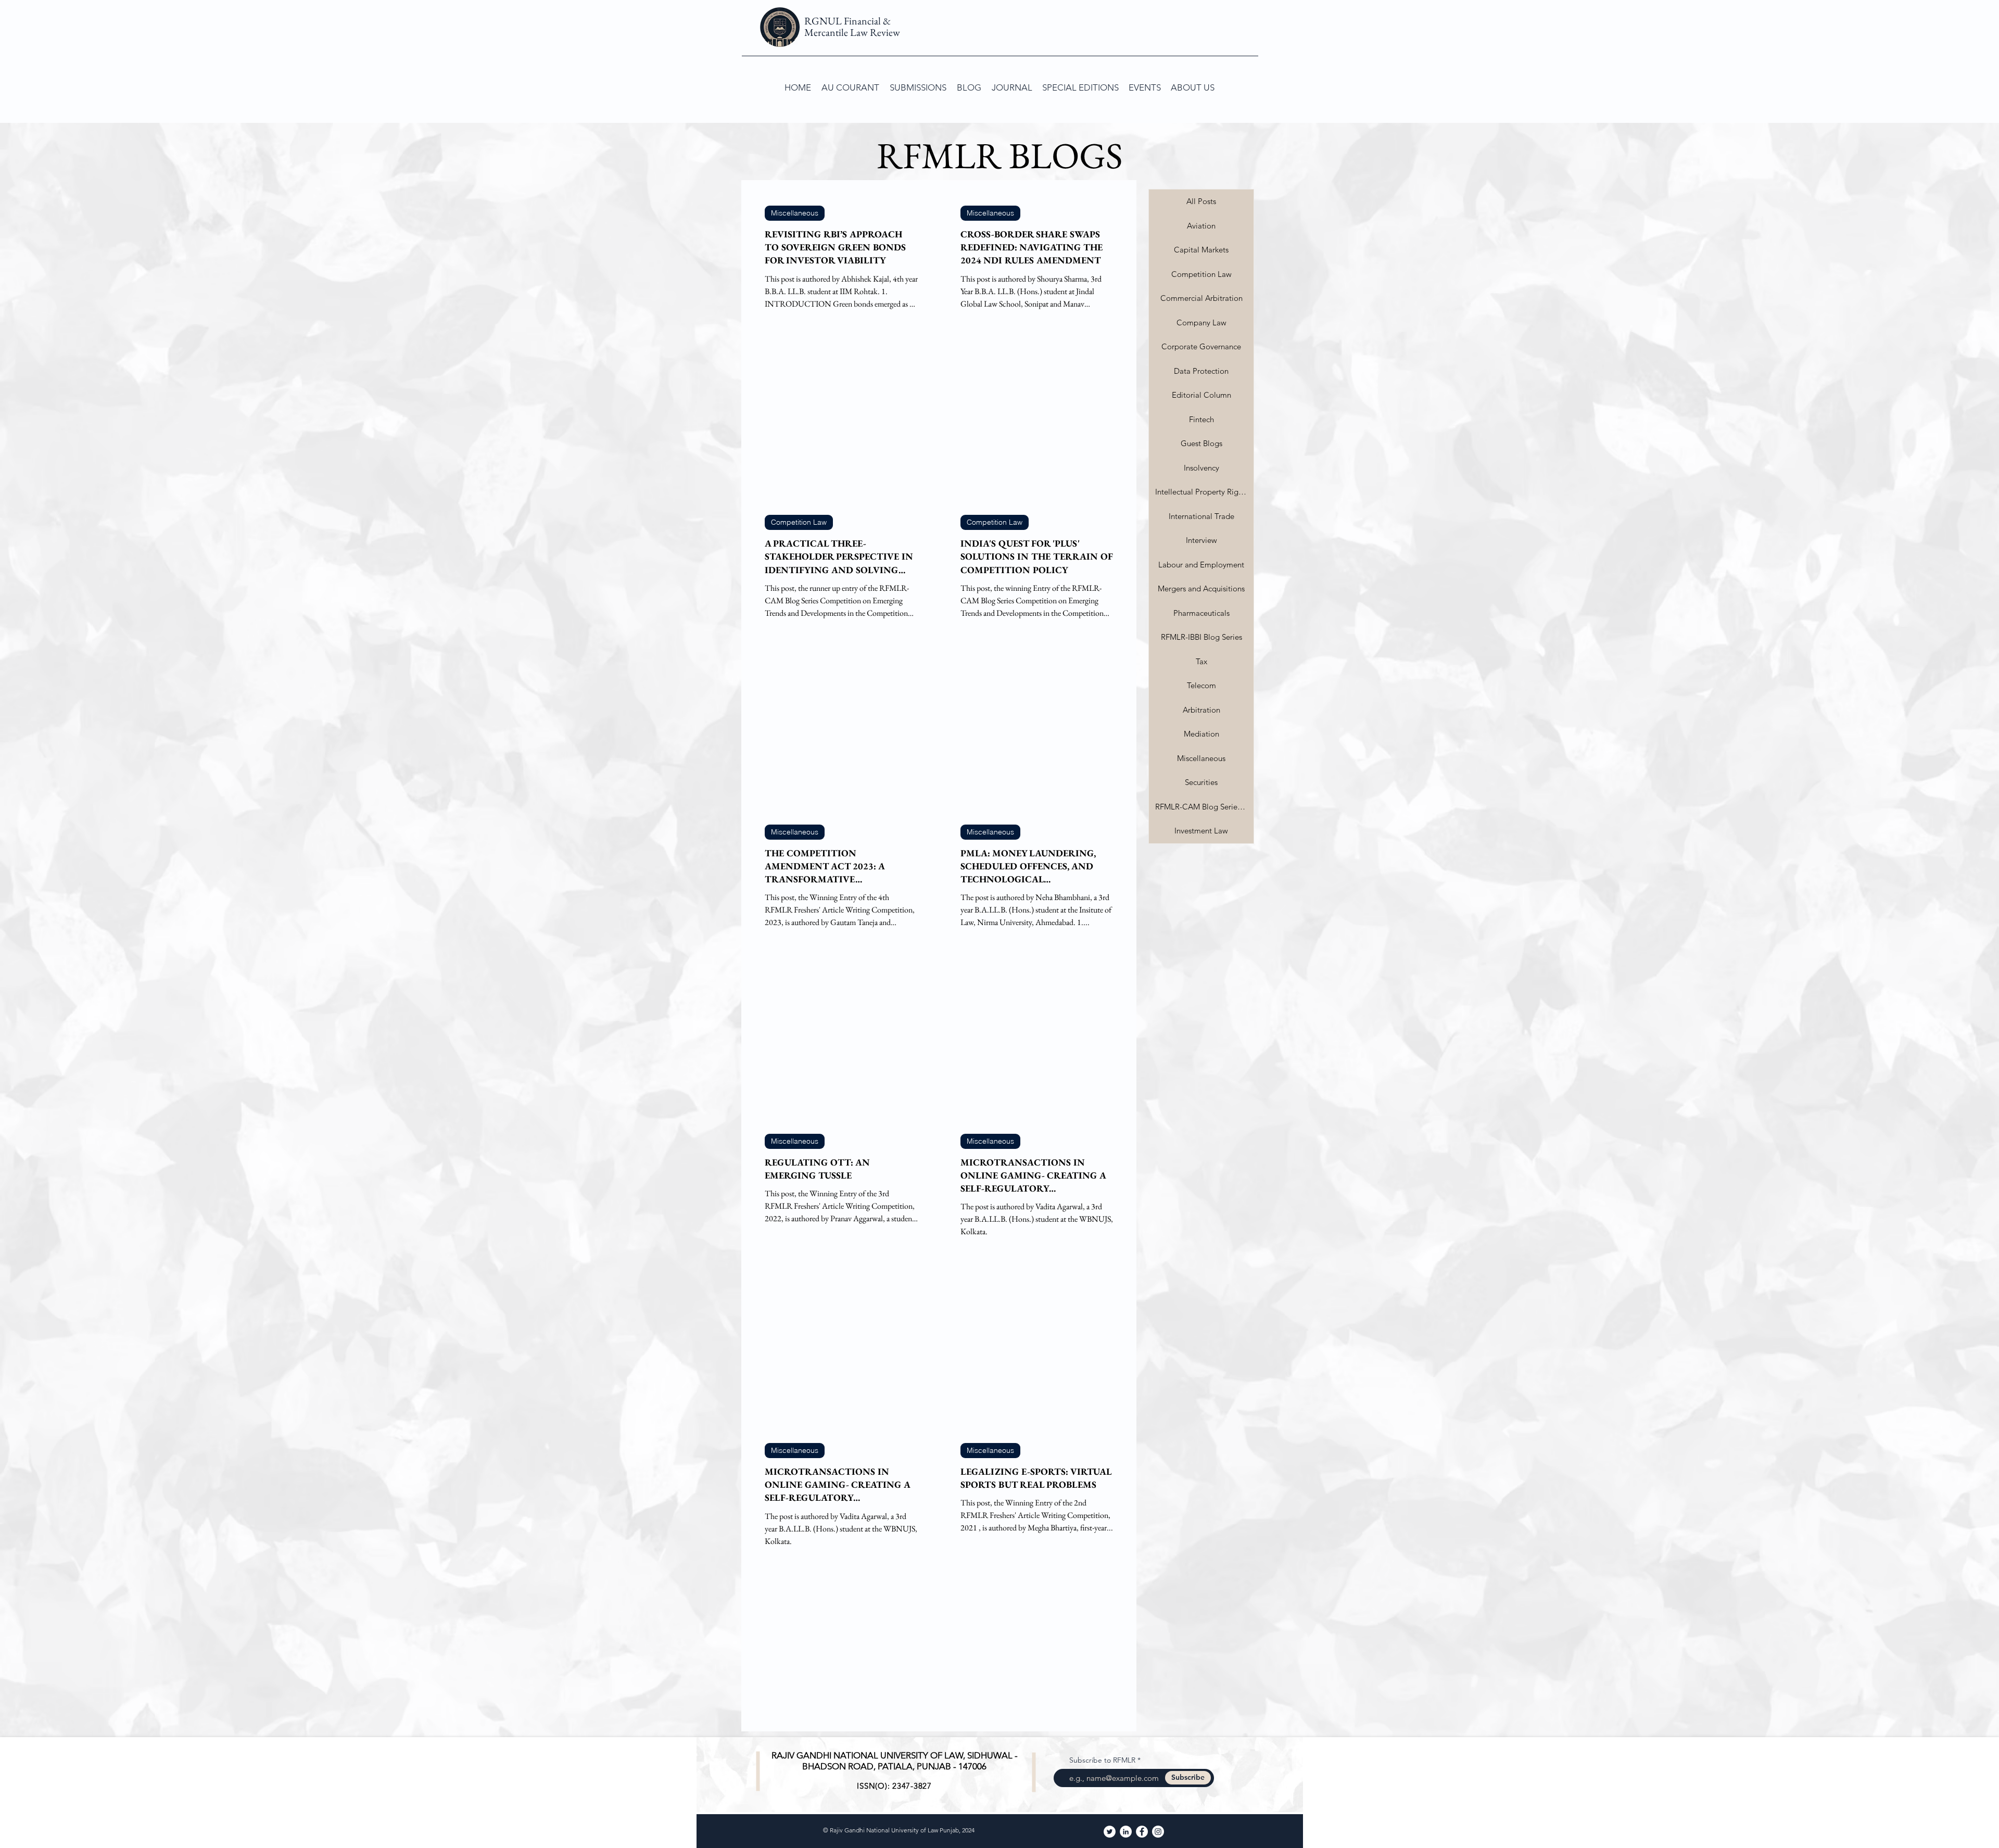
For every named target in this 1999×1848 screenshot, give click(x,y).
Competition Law (799, 522)
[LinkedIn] (1126, 1832)
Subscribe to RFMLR (1102, 1760)
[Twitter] (1110, 1832)
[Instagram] (1158, 1832)
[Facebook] (1142, 1832)
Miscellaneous (795, 213)
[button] (918, 87)
